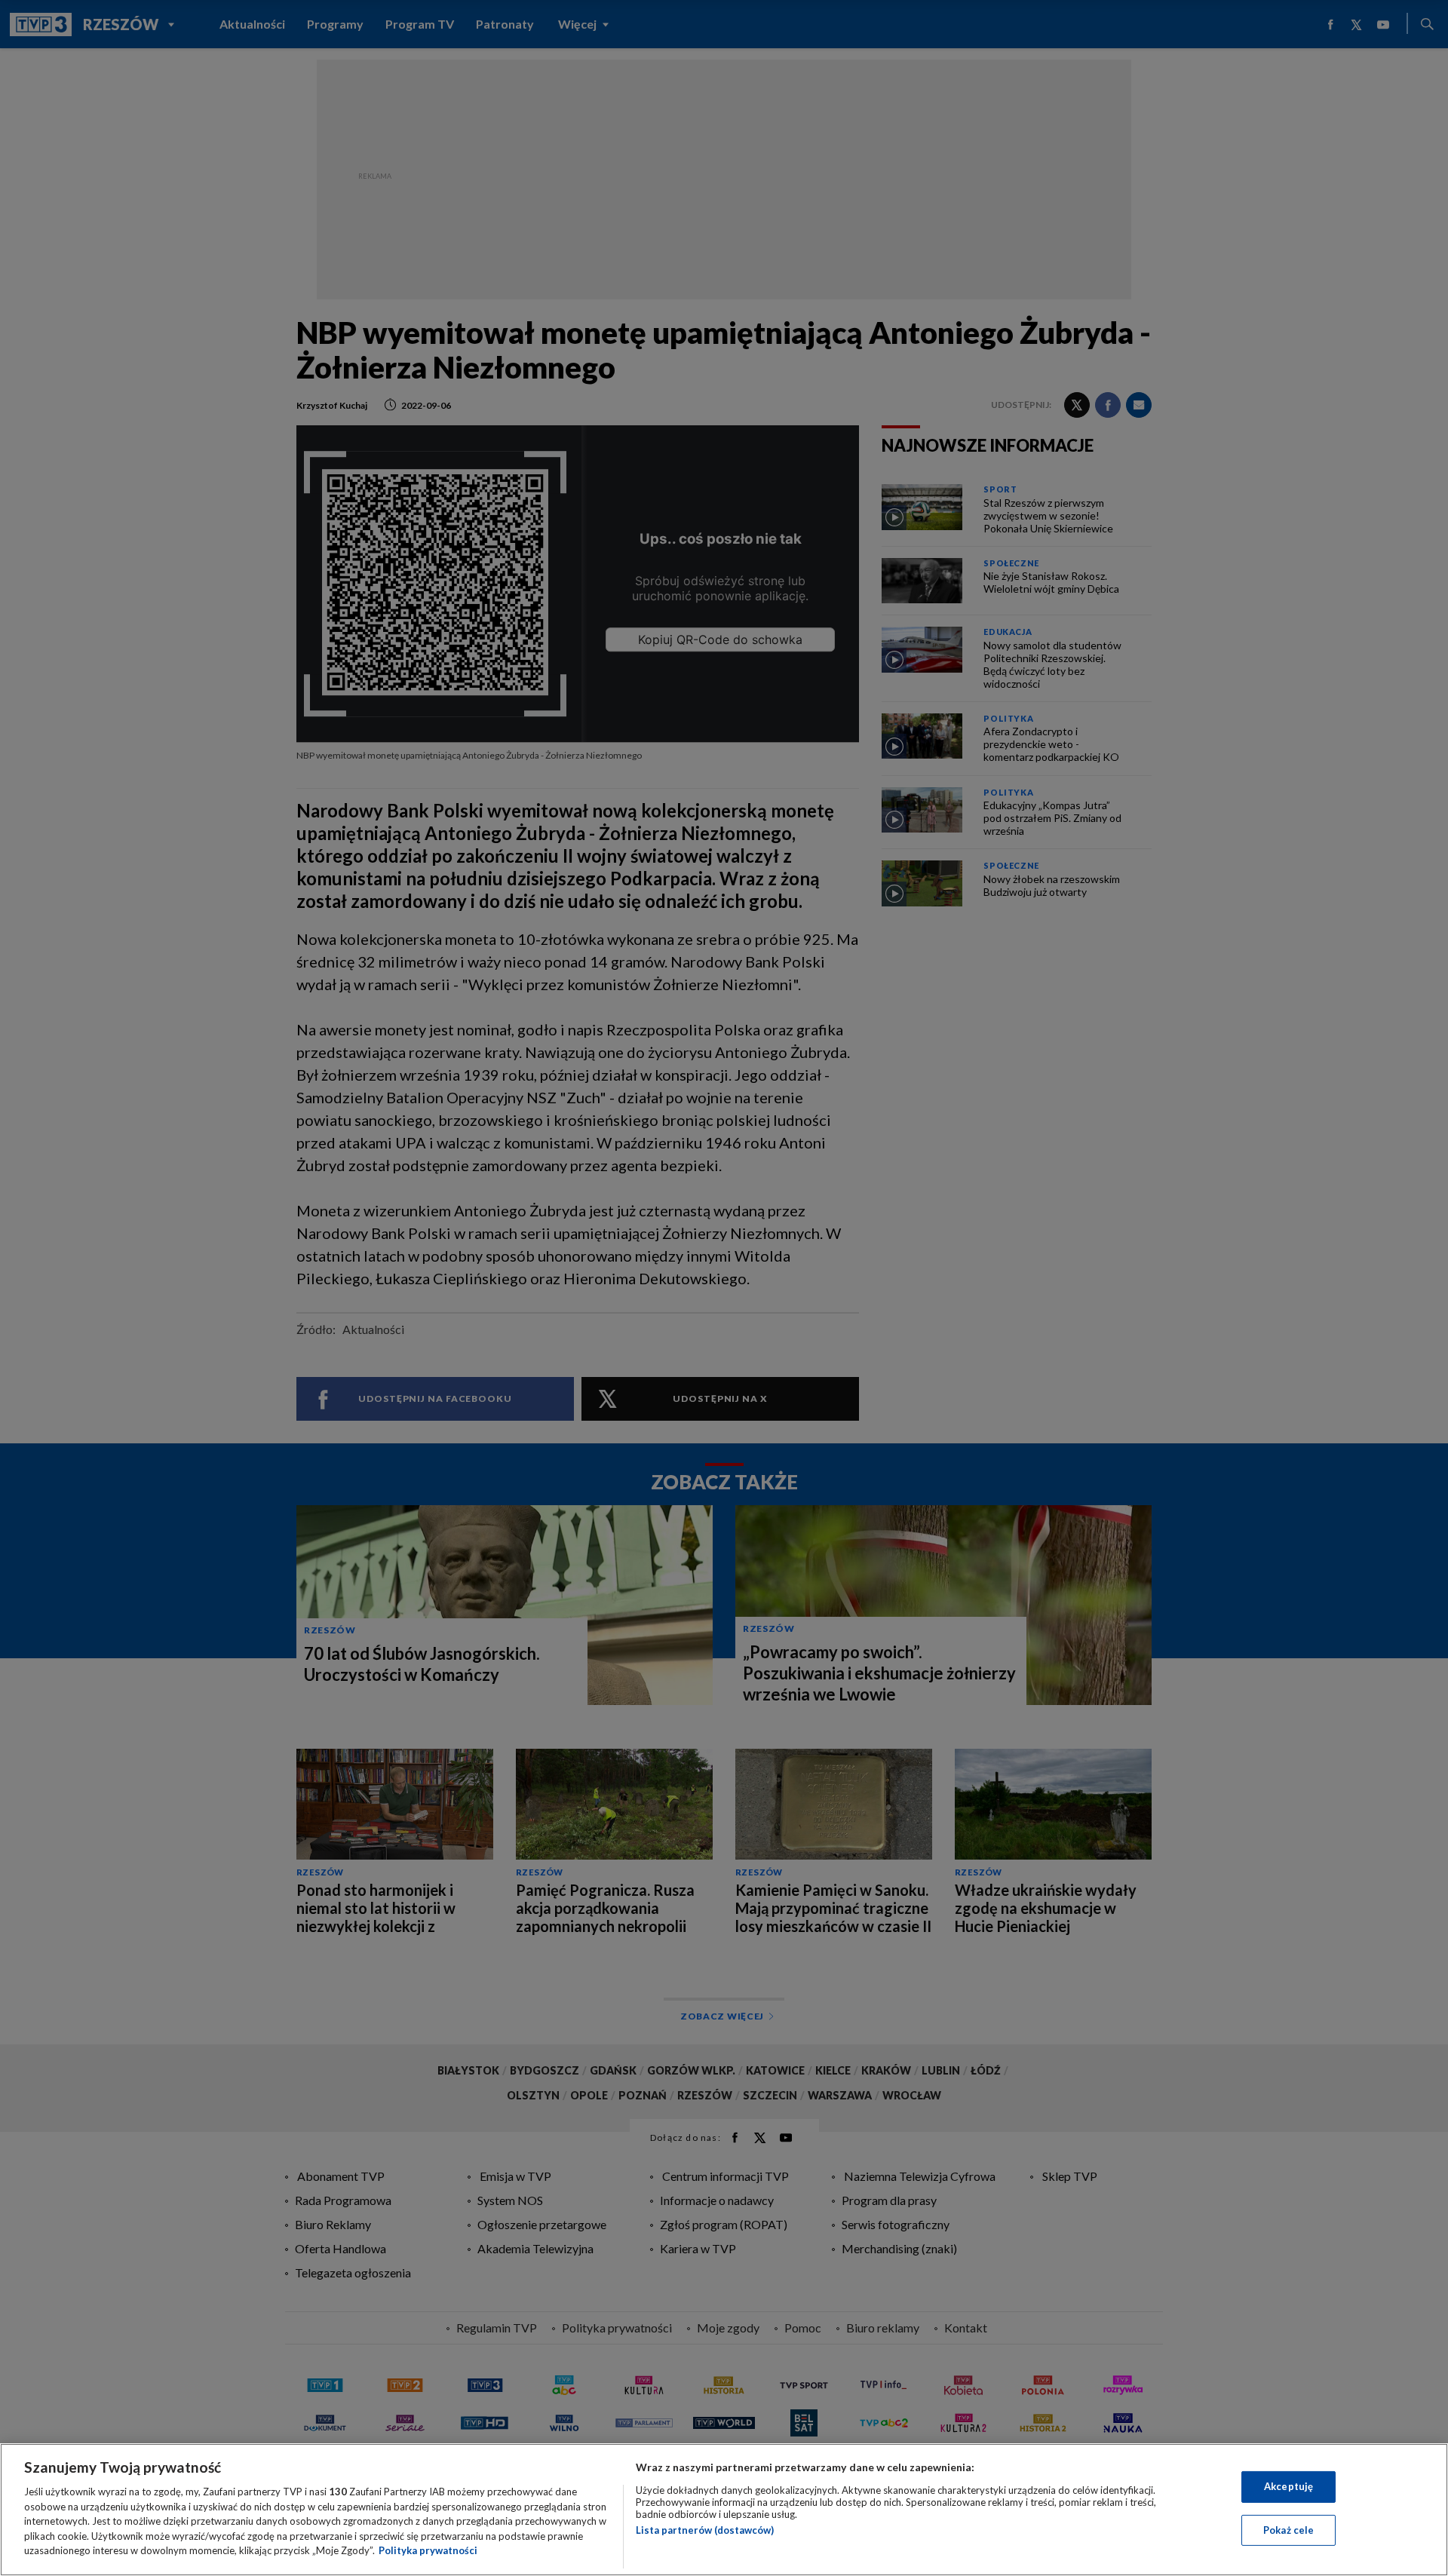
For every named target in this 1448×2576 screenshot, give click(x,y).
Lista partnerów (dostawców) (705, 2530)
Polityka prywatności (428, 2550)
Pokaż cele (1288, 2530)
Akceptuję (1288, 2486)
